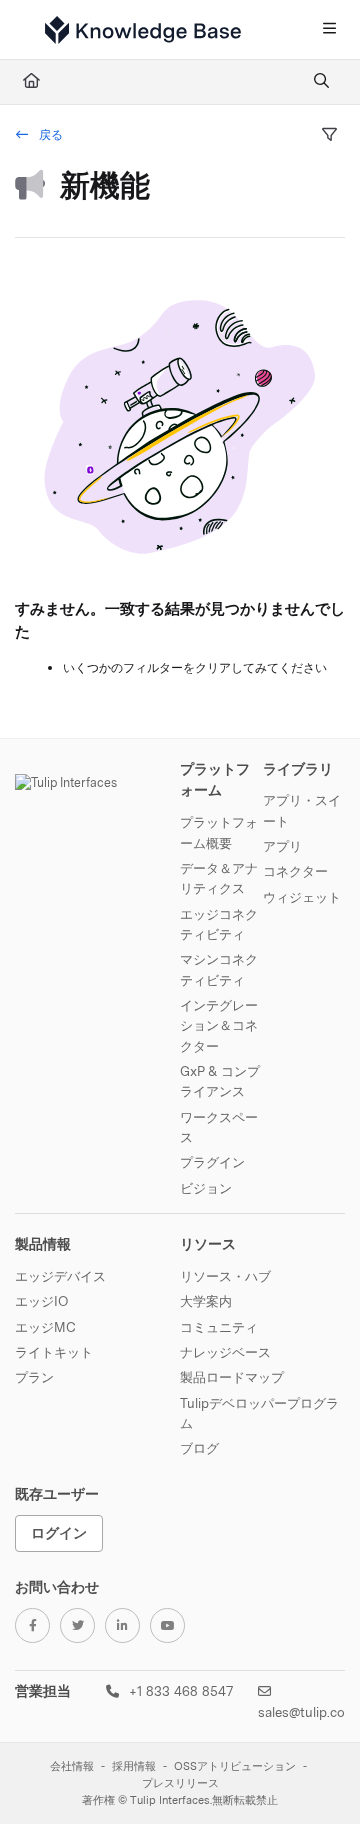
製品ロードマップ (232, 1377)
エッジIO (41, 1301)
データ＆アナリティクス (219, 878)
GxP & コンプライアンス (220, 1081)
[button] (315, 1774)
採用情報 (134, 1766)
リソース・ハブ (225, 1276)
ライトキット (54, 1352)
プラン (34, 1377)
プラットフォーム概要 (219, 832)
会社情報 (72, 1766)
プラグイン (212, 1162)
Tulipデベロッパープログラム (259, 1413)
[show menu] (329, 30)
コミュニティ (219, 1327)
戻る (49, 134)
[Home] (143, 30)
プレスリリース (180, 1783)
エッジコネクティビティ (219, 924)
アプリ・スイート (302, 810)
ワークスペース (219, 1127)
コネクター (295, 871)
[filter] (329, 136)
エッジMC (45, 1327)
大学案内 (206, 1301)
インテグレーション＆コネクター (219, 1025)
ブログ (199, 1448)
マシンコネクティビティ (219, 969)
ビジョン (206, 1188)
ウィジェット (302, 897)
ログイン (59, 1532)
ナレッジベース (225, 1352)
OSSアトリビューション (235, 1766)
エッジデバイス (60, 1276)
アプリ (282, 846)
